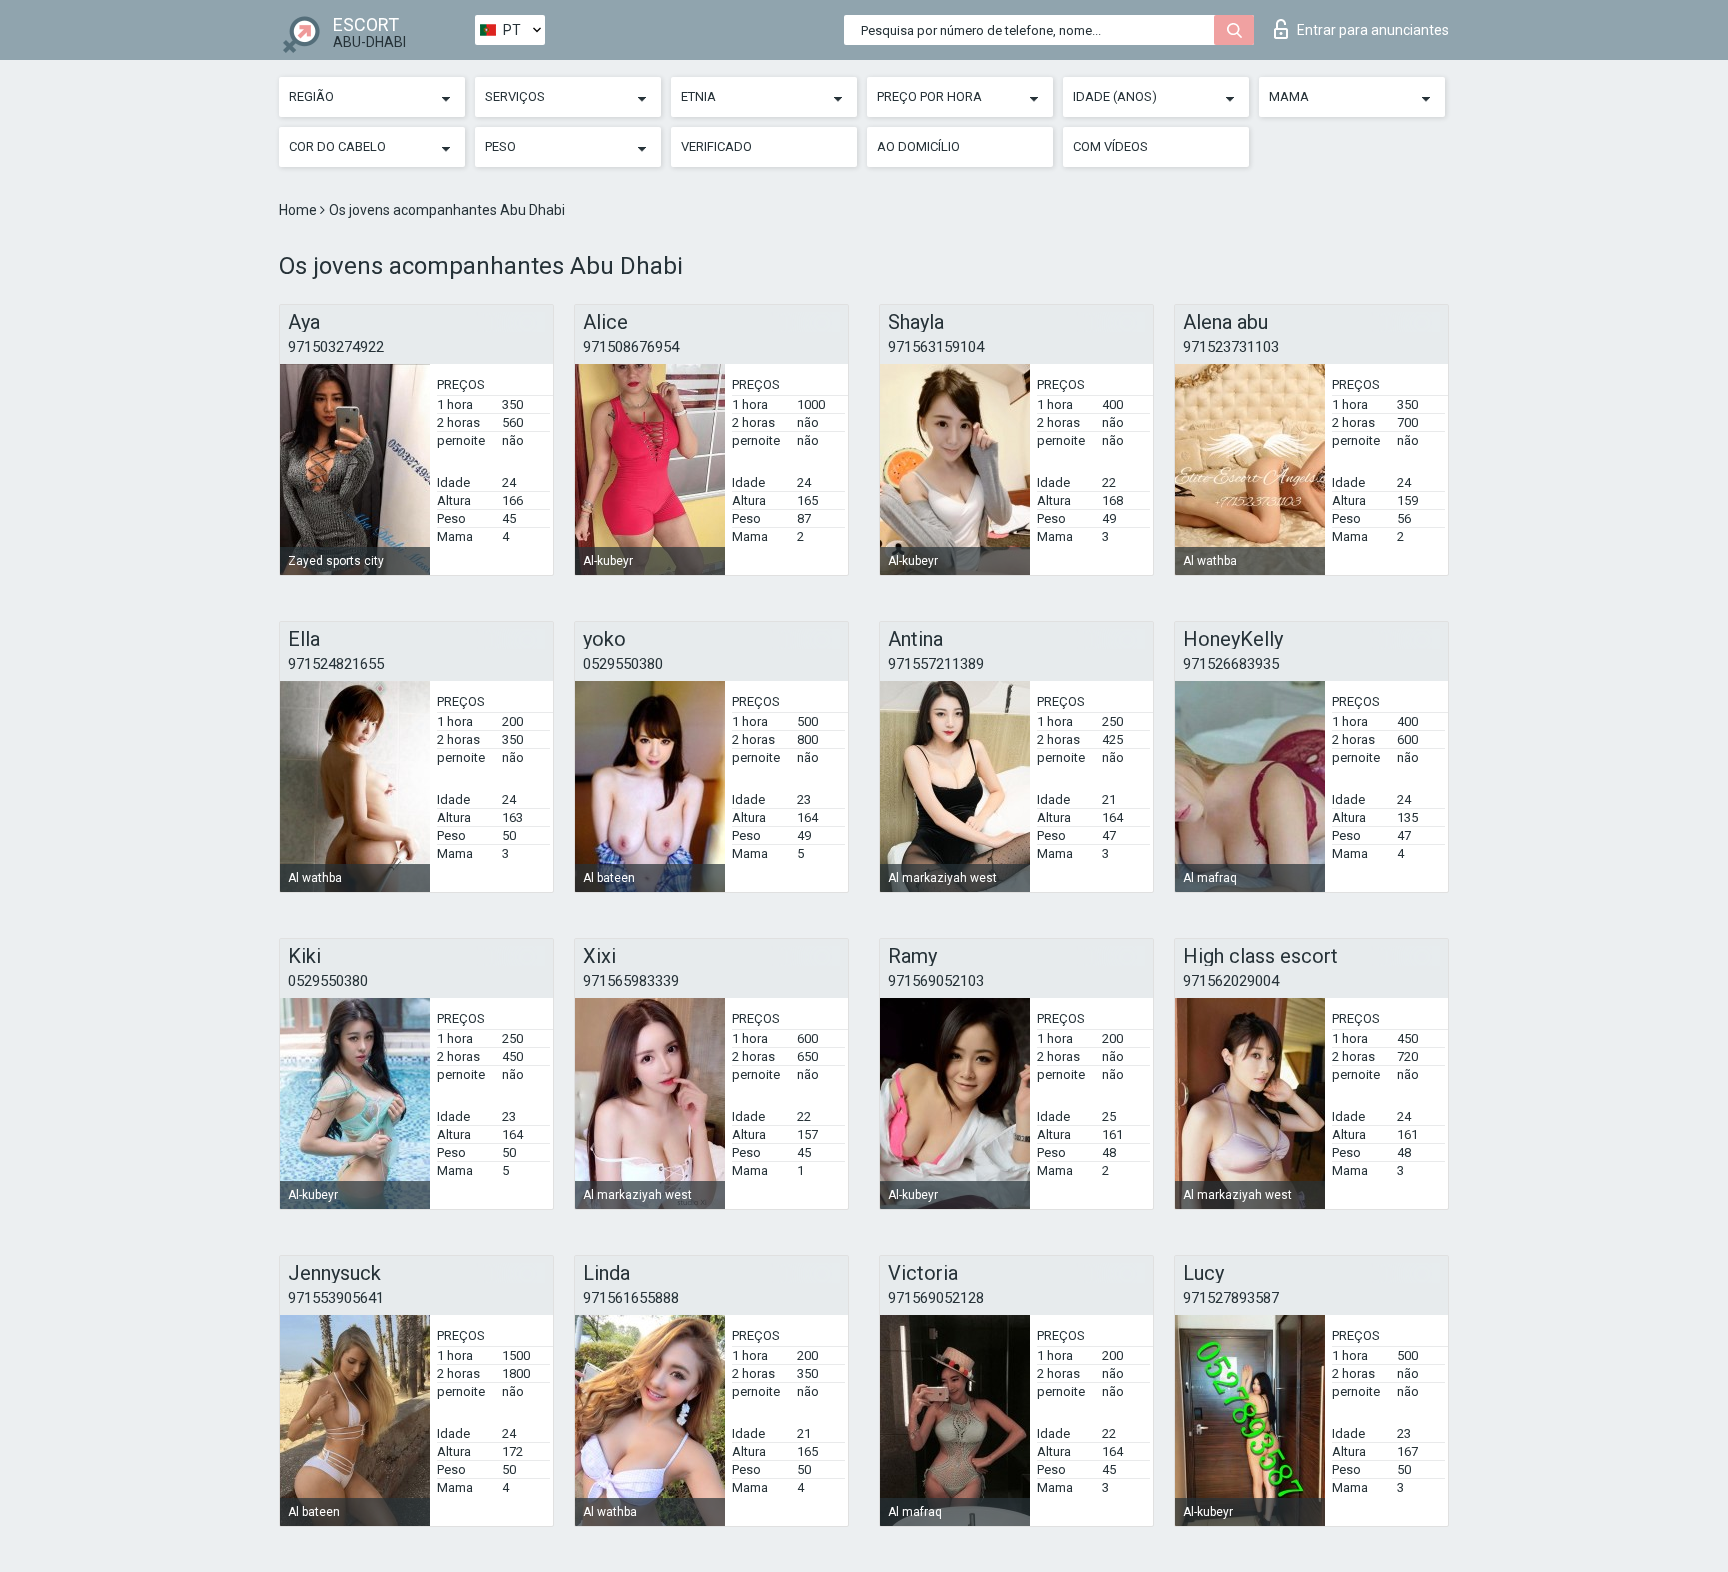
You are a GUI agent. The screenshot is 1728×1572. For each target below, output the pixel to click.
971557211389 (936, 664)
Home (299, 210)
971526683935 (1231, 664)
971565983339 (631, 981)
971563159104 (936, 347)
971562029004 (1231, 981)
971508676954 (631, 347)
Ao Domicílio (918, 146)
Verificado (716, 146)
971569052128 (936, 1298)
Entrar (1373, 30)
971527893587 (1231, 1298)
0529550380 (623, 664)
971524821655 (336, 664)
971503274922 (336, 347)
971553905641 (336, 1298)
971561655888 (631, 1298)
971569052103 (936, 981)
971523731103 (1231, 347)
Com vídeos (1110, 146)
